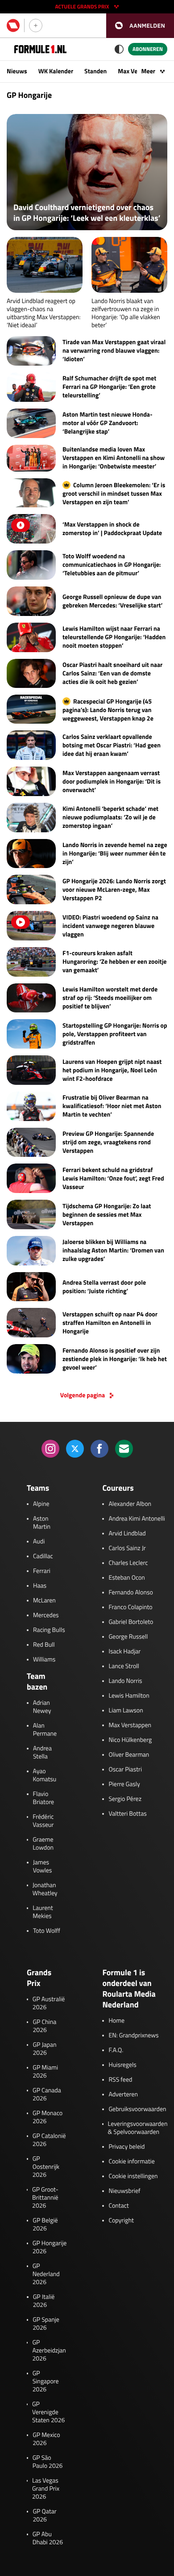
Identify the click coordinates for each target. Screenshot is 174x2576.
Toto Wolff (47, 1931)
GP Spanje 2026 (46, 2324)
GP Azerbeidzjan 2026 (49, 2351)
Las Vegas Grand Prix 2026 (46, 2489)
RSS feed (120, 2080)
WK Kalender (56, 71)
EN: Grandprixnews (133, 2036)
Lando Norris (125, 1681)
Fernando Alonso (130, 1593)
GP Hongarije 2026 (50, 2247)
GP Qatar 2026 (44, 2516)
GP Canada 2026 (47, 2095)
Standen (95, 71)
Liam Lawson (126, 1711)
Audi (39, 1542)
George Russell (128, 1637)
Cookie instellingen (133, 2176)
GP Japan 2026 (44, 2049)
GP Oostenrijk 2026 (46, 2167)
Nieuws (17, 71)
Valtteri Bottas (127, 1814)
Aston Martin (42, 1523)
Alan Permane (45, 1730)
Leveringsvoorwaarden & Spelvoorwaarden (138, 2128)
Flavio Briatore (44, 1798)
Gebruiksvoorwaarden (137, 2109)
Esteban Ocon (126, 1578)
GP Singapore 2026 (46, 2382)
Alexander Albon (130, 1504)
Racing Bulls (49, 1630)
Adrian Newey (42, 1707)
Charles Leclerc (128, 1563)
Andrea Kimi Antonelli (137, 1519)
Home (116, 2021)
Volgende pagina (83, 1396)
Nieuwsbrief (124, 2191)
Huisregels (122, 2065)
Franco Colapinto (130, 1607)
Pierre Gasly (124, 1784)
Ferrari (42, 1571)
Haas (40, 1586)
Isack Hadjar (124, 1652)
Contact (118, 2206)
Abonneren (148, 49)
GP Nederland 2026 (46, 2274)
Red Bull (44, 1645)
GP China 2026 (44, 2026)
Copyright (121, 2221)
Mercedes (46, 1615)
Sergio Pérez (125, 1799)
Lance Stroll (124, 1666)
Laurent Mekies (43, 1912)
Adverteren (123, 2095)
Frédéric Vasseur (43, 1821)
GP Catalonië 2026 (49, 2140)
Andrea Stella (42, 1753)
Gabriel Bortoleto (131, 1622)
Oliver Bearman (129, 1755)
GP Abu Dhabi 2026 (48, 2538)
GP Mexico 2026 (46, 2439)
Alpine (41, 1504)
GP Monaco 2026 (48, 2117)
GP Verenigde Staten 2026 (48, 2412)
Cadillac (43, 1556)
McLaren (44, 1601)
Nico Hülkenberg (130, 1740)
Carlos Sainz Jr (127, 1548)
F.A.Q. (116, 2050)
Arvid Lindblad (127, 1534)
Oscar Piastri (125, 1770)
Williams (44, 1660)
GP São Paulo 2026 (48, 2462)
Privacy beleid (126, 2147)
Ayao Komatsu (45, 1775)
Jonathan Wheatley (45, 1889)
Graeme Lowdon (43, 1844)
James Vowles (43, 1867)
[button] (140, 26)
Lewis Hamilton (129, 1696)
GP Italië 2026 (44, 2301)
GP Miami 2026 (45, 2072)
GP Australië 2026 (49, 2003)
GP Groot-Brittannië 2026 (45, 2198)
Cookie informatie (131, 2162)
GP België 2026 (45, 2225)
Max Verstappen (130, 1725)
